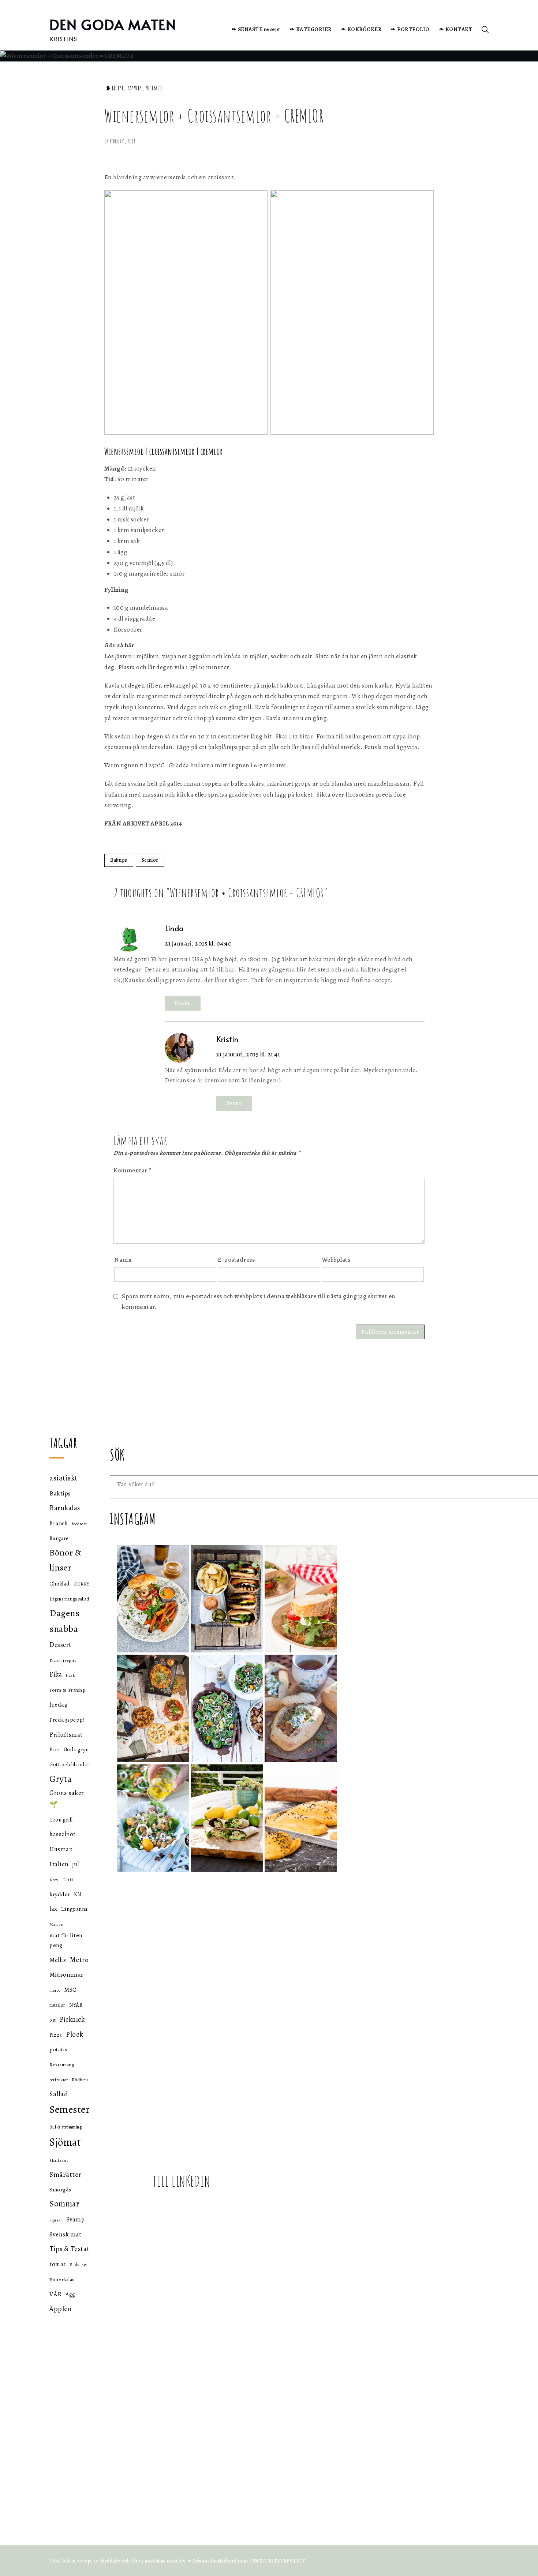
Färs (55, 1749)
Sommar (64, 2204)
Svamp (76, 2219)
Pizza (56, 2035)
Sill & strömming (66, 2127)
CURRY (82, 1584)
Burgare (59, 1538)
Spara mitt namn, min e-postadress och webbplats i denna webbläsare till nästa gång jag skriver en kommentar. (259, 1302)
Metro (79, 1960)
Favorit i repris (63, 1660)
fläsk (71, 1675)
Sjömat (65, 2142)
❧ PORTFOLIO (410, 29)
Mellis (58, 1960)
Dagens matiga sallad (69, 1599)
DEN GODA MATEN (113, 24)
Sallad (59, 2094)
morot (55, 1990)
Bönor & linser (66, 1560)
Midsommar (67, 1975)
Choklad (60, 1584)
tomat (58, 2264)
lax (53, 1909)
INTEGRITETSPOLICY (279, 2561)
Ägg (70, 2294)
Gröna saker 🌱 (67, 1798)
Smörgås (60, 2189)
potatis (58, 2049)
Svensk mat (65, 2234)
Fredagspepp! (67, 1720)
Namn (123, 1260)
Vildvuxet (79, 2265)
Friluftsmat (66, 1734)
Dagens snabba (64, 1621)
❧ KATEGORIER (311, 29)
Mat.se (56, 1924)
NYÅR (76, 2005)
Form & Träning (67, 1690)
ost (53, 2020)
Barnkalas (65, 1508)
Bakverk (135, 88)
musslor (57, 2005)
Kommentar (132, 1170)
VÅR (56, 2294)
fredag (59, 1704)
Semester (70, 2109)
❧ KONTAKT (456, 29)
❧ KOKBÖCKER (361, 29)
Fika (56, 1674)
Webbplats (336, 1260)
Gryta (61, 1779)
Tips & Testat (70, 2249)
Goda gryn (76, 1749)
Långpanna (74, 1909)
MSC (70, 1990)
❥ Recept (115, 88)
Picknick (72, 2019)
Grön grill (61, 1820)
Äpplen (61, 2309)
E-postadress (236, 1260)
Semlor (150, 860)
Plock (75, 2034)
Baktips (119, 860)
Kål (78, 1894)
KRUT (68, 1880)
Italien (59, 1864)
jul (76, 1864)
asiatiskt (63, 1478)
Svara (183, 1003)
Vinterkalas (62, 2279)
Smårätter (66, 2174)
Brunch (59, 1523)
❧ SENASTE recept (256, 29)
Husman (61, 1849)
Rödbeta (80, 2080)
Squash (56, 2220)
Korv (54, 1880)
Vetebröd (154, 88)
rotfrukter (59, 2080)
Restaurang (62, 2065)
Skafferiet (59, 2161)
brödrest (79, 1524)
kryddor (60, 1894)
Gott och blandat (69, 1764)
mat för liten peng (66, 1940)
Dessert (60, 1645)
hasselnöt (63, 1834)
